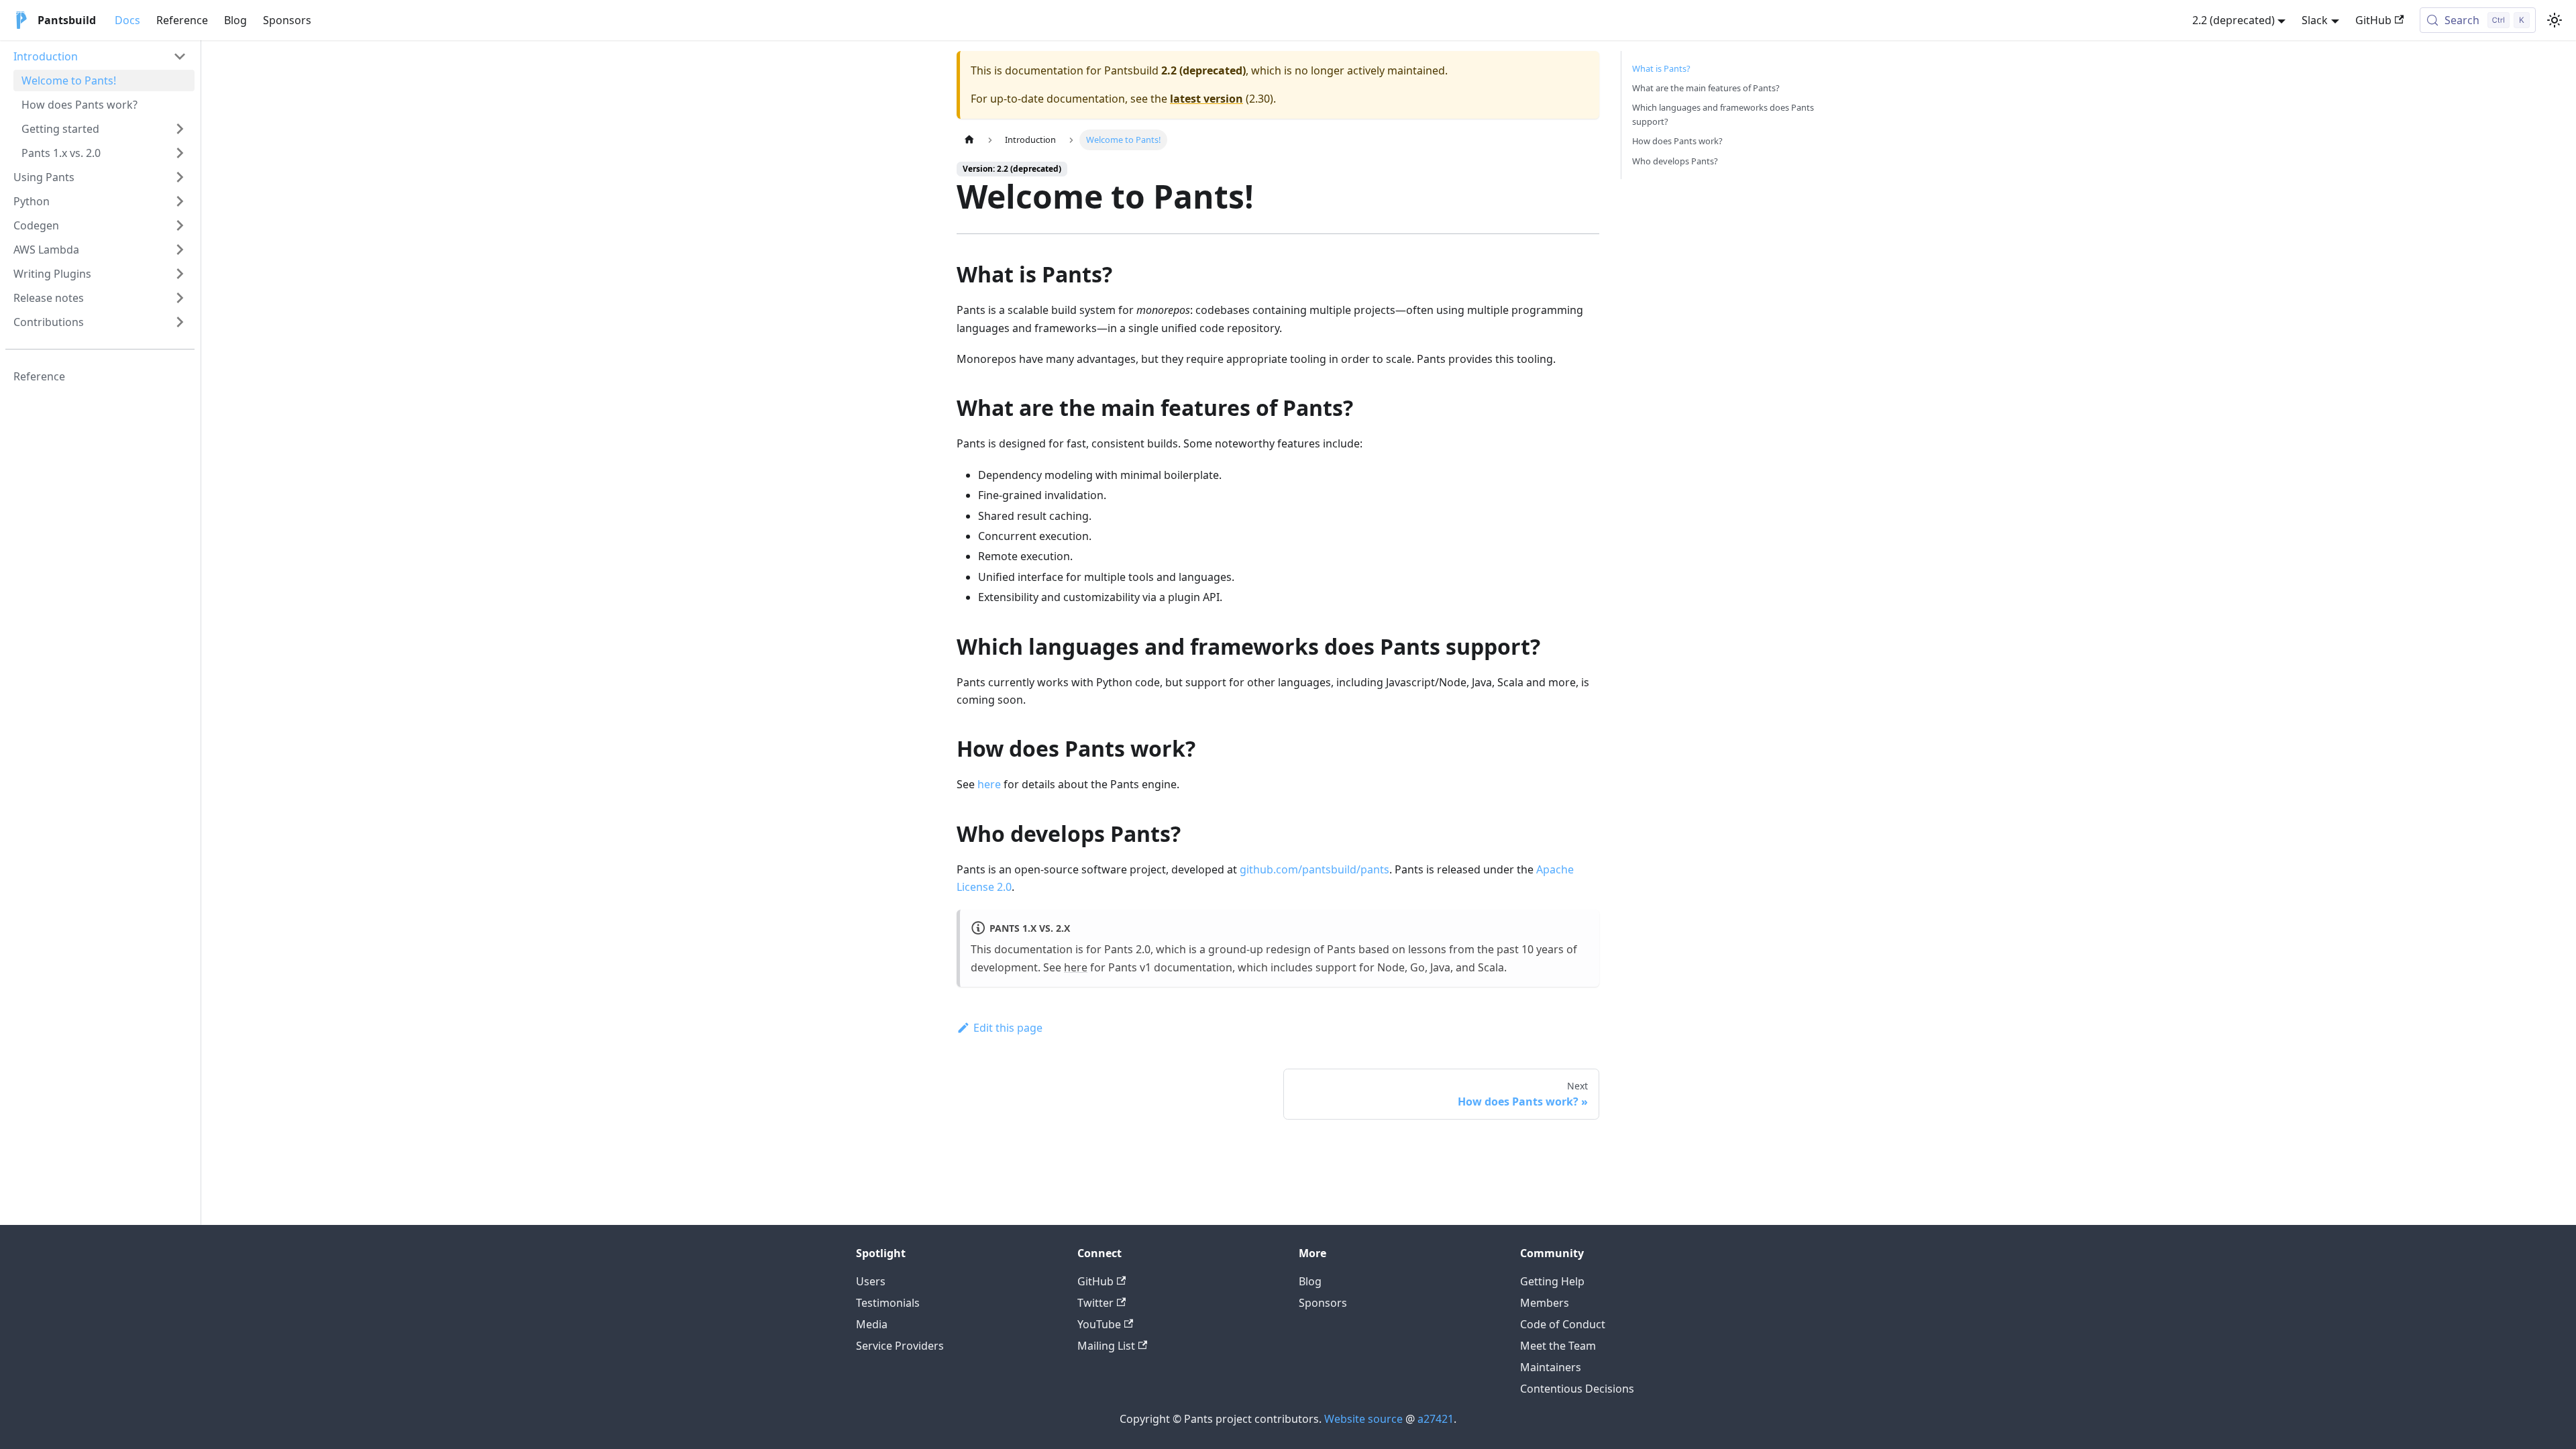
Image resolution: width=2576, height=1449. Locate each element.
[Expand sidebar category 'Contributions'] (180, 322)
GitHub (2373, 20)
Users (871, 1281)
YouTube (1099, 1324)
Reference (182, 20)
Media (872, 1324)
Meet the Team (1558, 1346)
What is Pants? (1661, 68)
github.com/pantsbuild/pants (1314, 869)
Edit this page (1008, 1028)
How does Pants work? (1677, 141)
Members (1545, 1303)
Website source (1363, 1419)
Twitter (1095, 1303)
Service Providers (900, 1346)
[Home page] (969, 140)
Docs (127, 20)
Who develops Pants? (1675, 161)
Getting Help (1552, 1281)
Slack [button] (2315, 20)
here (989, 784)
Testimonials (888, 1303)
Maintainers (1551, 1367)
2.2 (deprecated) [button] (2234, 20)
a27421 (1436, 1419)
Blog (235, 20)
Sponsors (287, 20)
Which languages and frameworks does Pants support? (1723, 114)
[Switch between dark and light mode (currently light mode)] (2555, 20)
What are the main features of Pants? (1706, 88)
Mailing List (1106, 1346)
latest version (1206, 99)
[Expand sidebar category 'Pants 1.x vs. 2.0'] (180, 153)
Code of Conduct (1563, 1324)
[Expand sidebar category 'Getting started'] (180, 129)
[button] (100, 56)
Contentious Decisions (1577, 1389)
